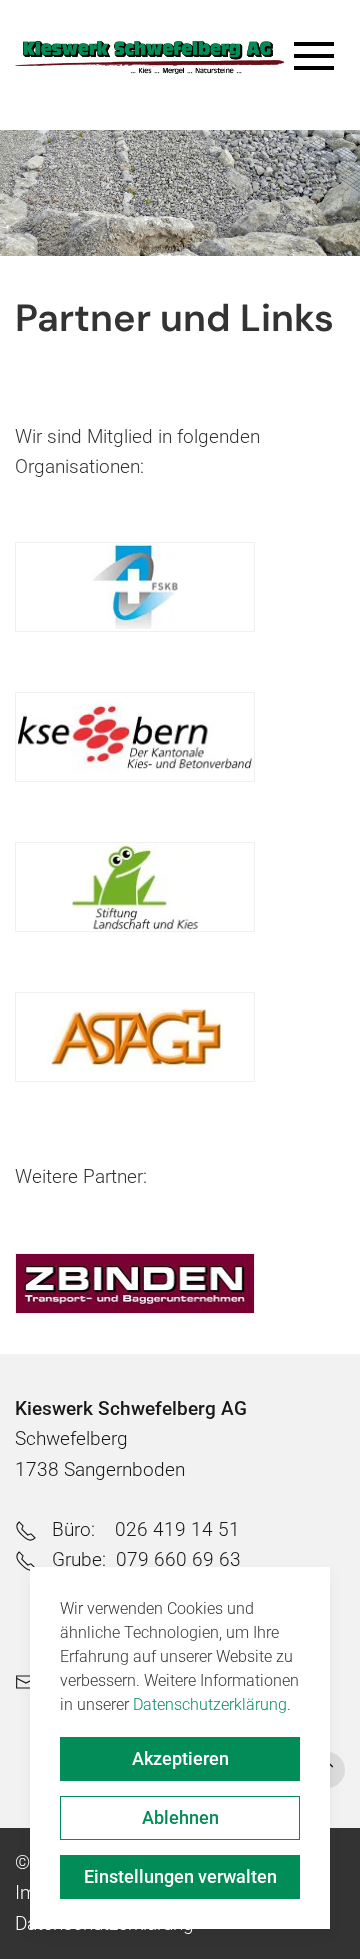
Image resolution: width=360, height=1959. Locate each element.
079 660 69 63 (178, 1559)
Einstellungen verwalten (180, 1876)
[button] (319, 75)
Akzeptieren (180, 1758)
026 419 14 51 (177, 1529)
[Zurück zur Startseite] (149, 57)
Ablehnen (180, 1817)
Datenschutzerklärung (210, 1704)
